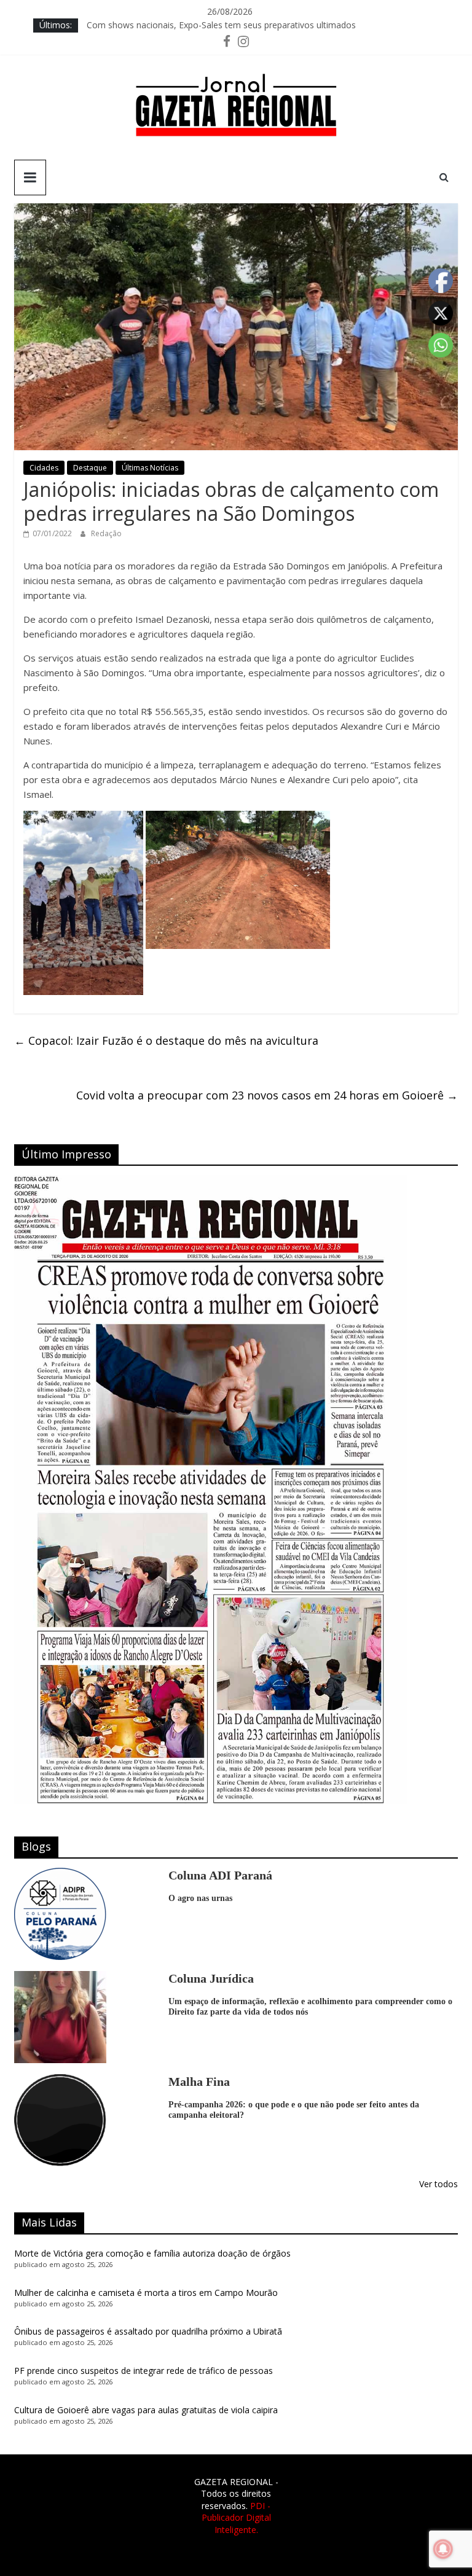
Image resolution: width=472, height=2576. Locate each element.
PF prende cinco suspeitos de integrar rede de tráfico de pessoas (144, 2371)
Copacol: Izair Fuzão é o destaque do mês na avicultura (166, 1040)
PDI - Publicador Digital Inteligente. (236, 2518)
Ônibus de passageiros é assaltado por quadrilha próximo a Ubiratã (148, 2331)
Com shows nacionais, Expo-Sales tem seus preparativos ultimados (221, 29)
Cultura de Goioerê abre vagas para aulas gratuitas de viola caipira (146, 2410)
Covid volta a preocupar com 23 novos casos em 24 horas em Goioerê (267, 1095)
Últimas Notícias (150, 468)
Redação (106, 533)
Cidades (44, 468)
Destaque (90, 468)
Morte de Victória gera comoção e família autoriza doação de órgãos (152, 2253)
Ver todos (439, 2184)
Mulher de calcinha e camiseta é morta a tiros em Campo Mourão (146, 2293)
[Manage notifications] (443, 2549)
